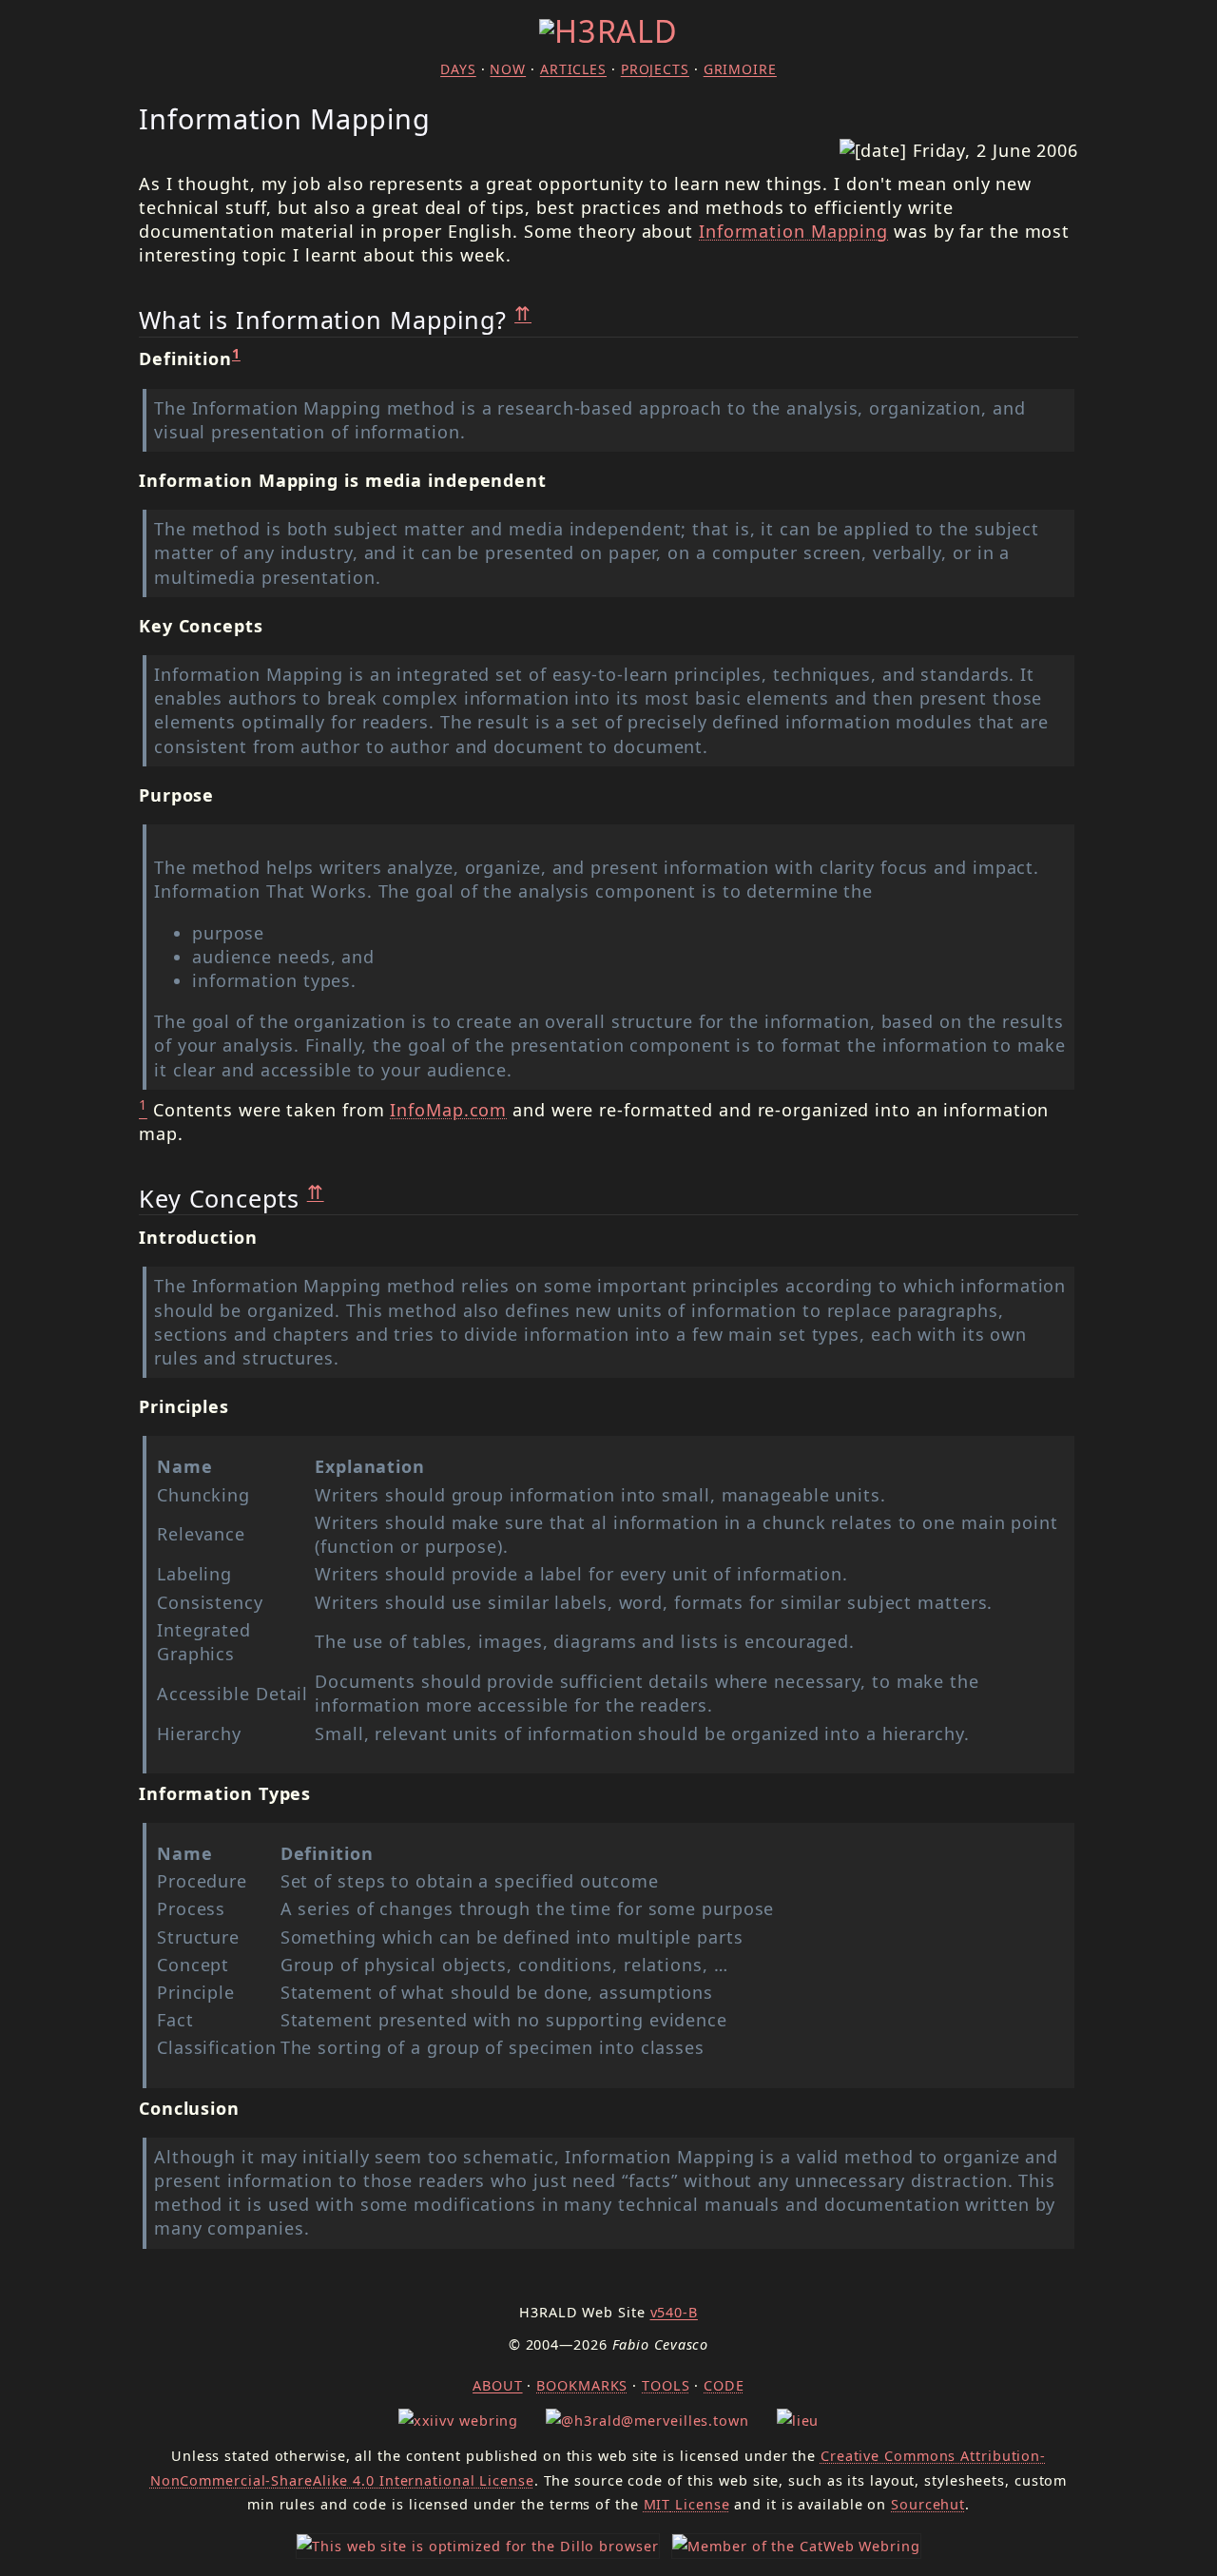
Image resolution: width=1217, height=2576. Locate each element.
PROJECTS (655, 69)
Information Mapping (793, 231)
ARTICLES (573, 69)
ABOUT (498, 2385)
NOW (508, 69)
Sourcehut (928, 2504)
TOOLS (666, 2385)
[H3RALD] (608, 30)
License (687, 2504)
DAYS (458, 69)
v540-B (674, 2312)
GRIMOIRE (740, 69)
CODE (724, 2385)
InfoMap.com (448, 1110)
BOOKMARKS (582, 2385)
